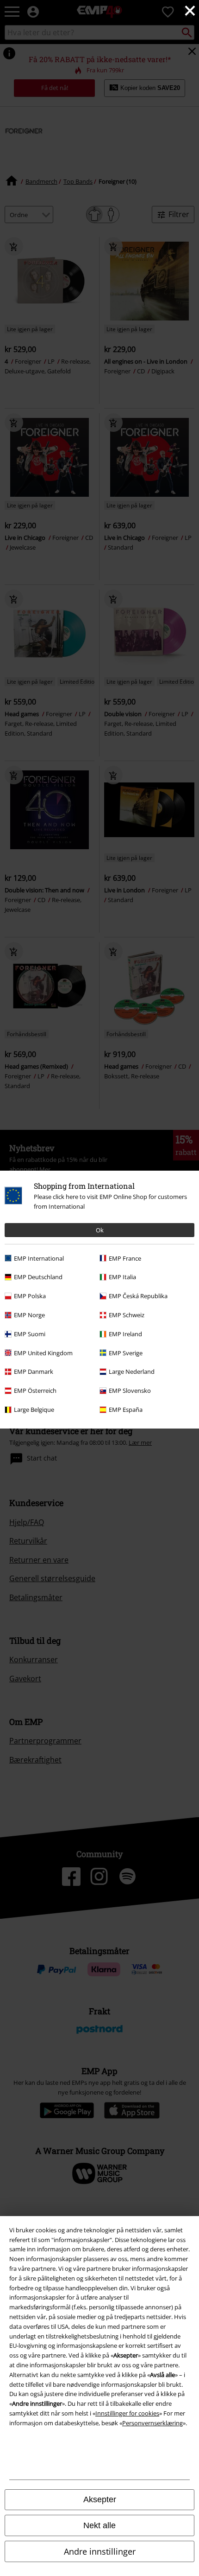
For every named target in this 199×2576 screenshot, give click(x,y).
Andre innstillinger (100, 2551)
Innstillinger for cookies (127, 2413)
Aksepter (100, 2499)
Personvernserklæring (152, 2423)
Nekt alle (99, 2525)
